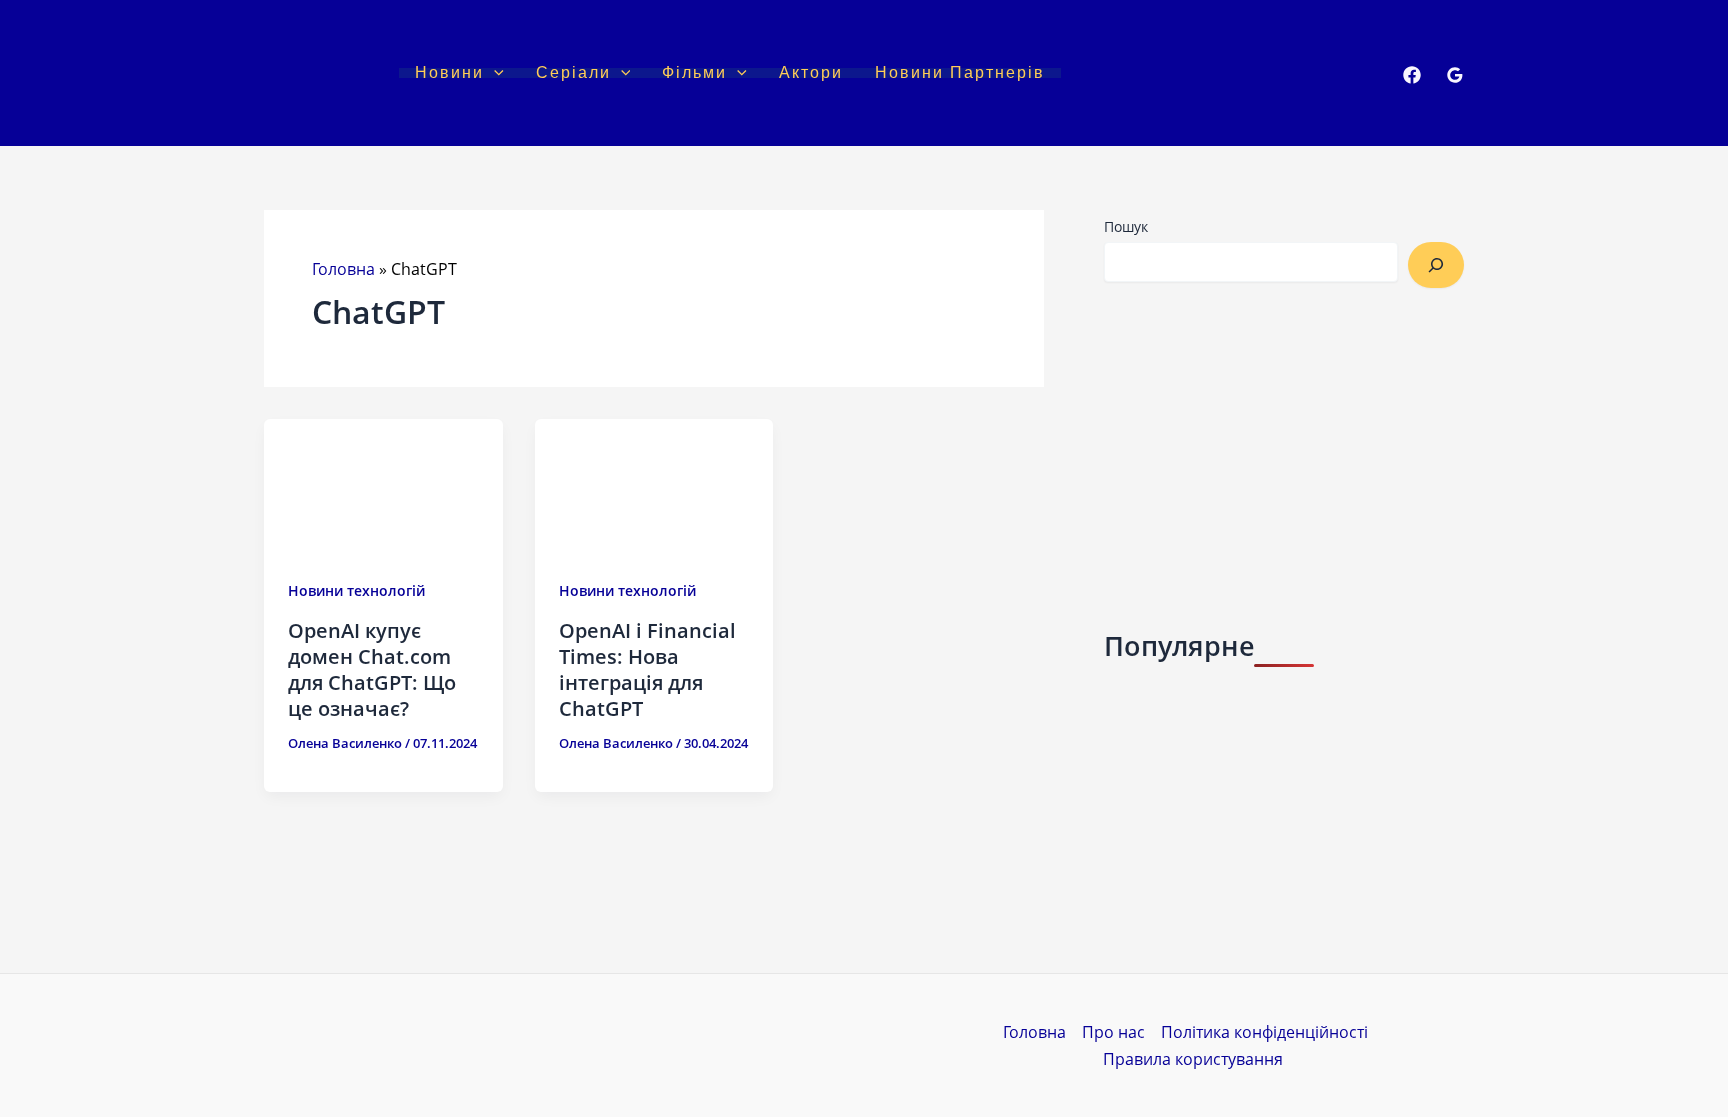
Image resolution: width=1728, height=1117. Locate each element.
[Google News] (1455, 75)
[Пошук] (1436, 265)
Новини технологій (356, 590)
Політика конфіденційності (1264, 1032)
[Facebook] (1412, 75)
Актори (811, 73)
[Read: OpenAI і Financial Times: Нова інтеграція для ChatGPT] (654, 485)
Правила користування (1193, 1059)
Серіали (573, 73)
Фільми (694, 73)
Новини (449, 73)
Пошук (1126, 226)
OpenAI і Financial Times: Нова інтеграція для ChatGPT (647, 669)
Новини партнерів (960, 73)
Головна (343, 269)
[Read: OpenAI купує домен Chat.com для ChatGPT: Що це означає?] (383, 485)
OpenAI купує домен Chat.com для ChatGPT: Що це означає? (372, 669)
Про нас (1113, 1032)
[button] (494, 73)
